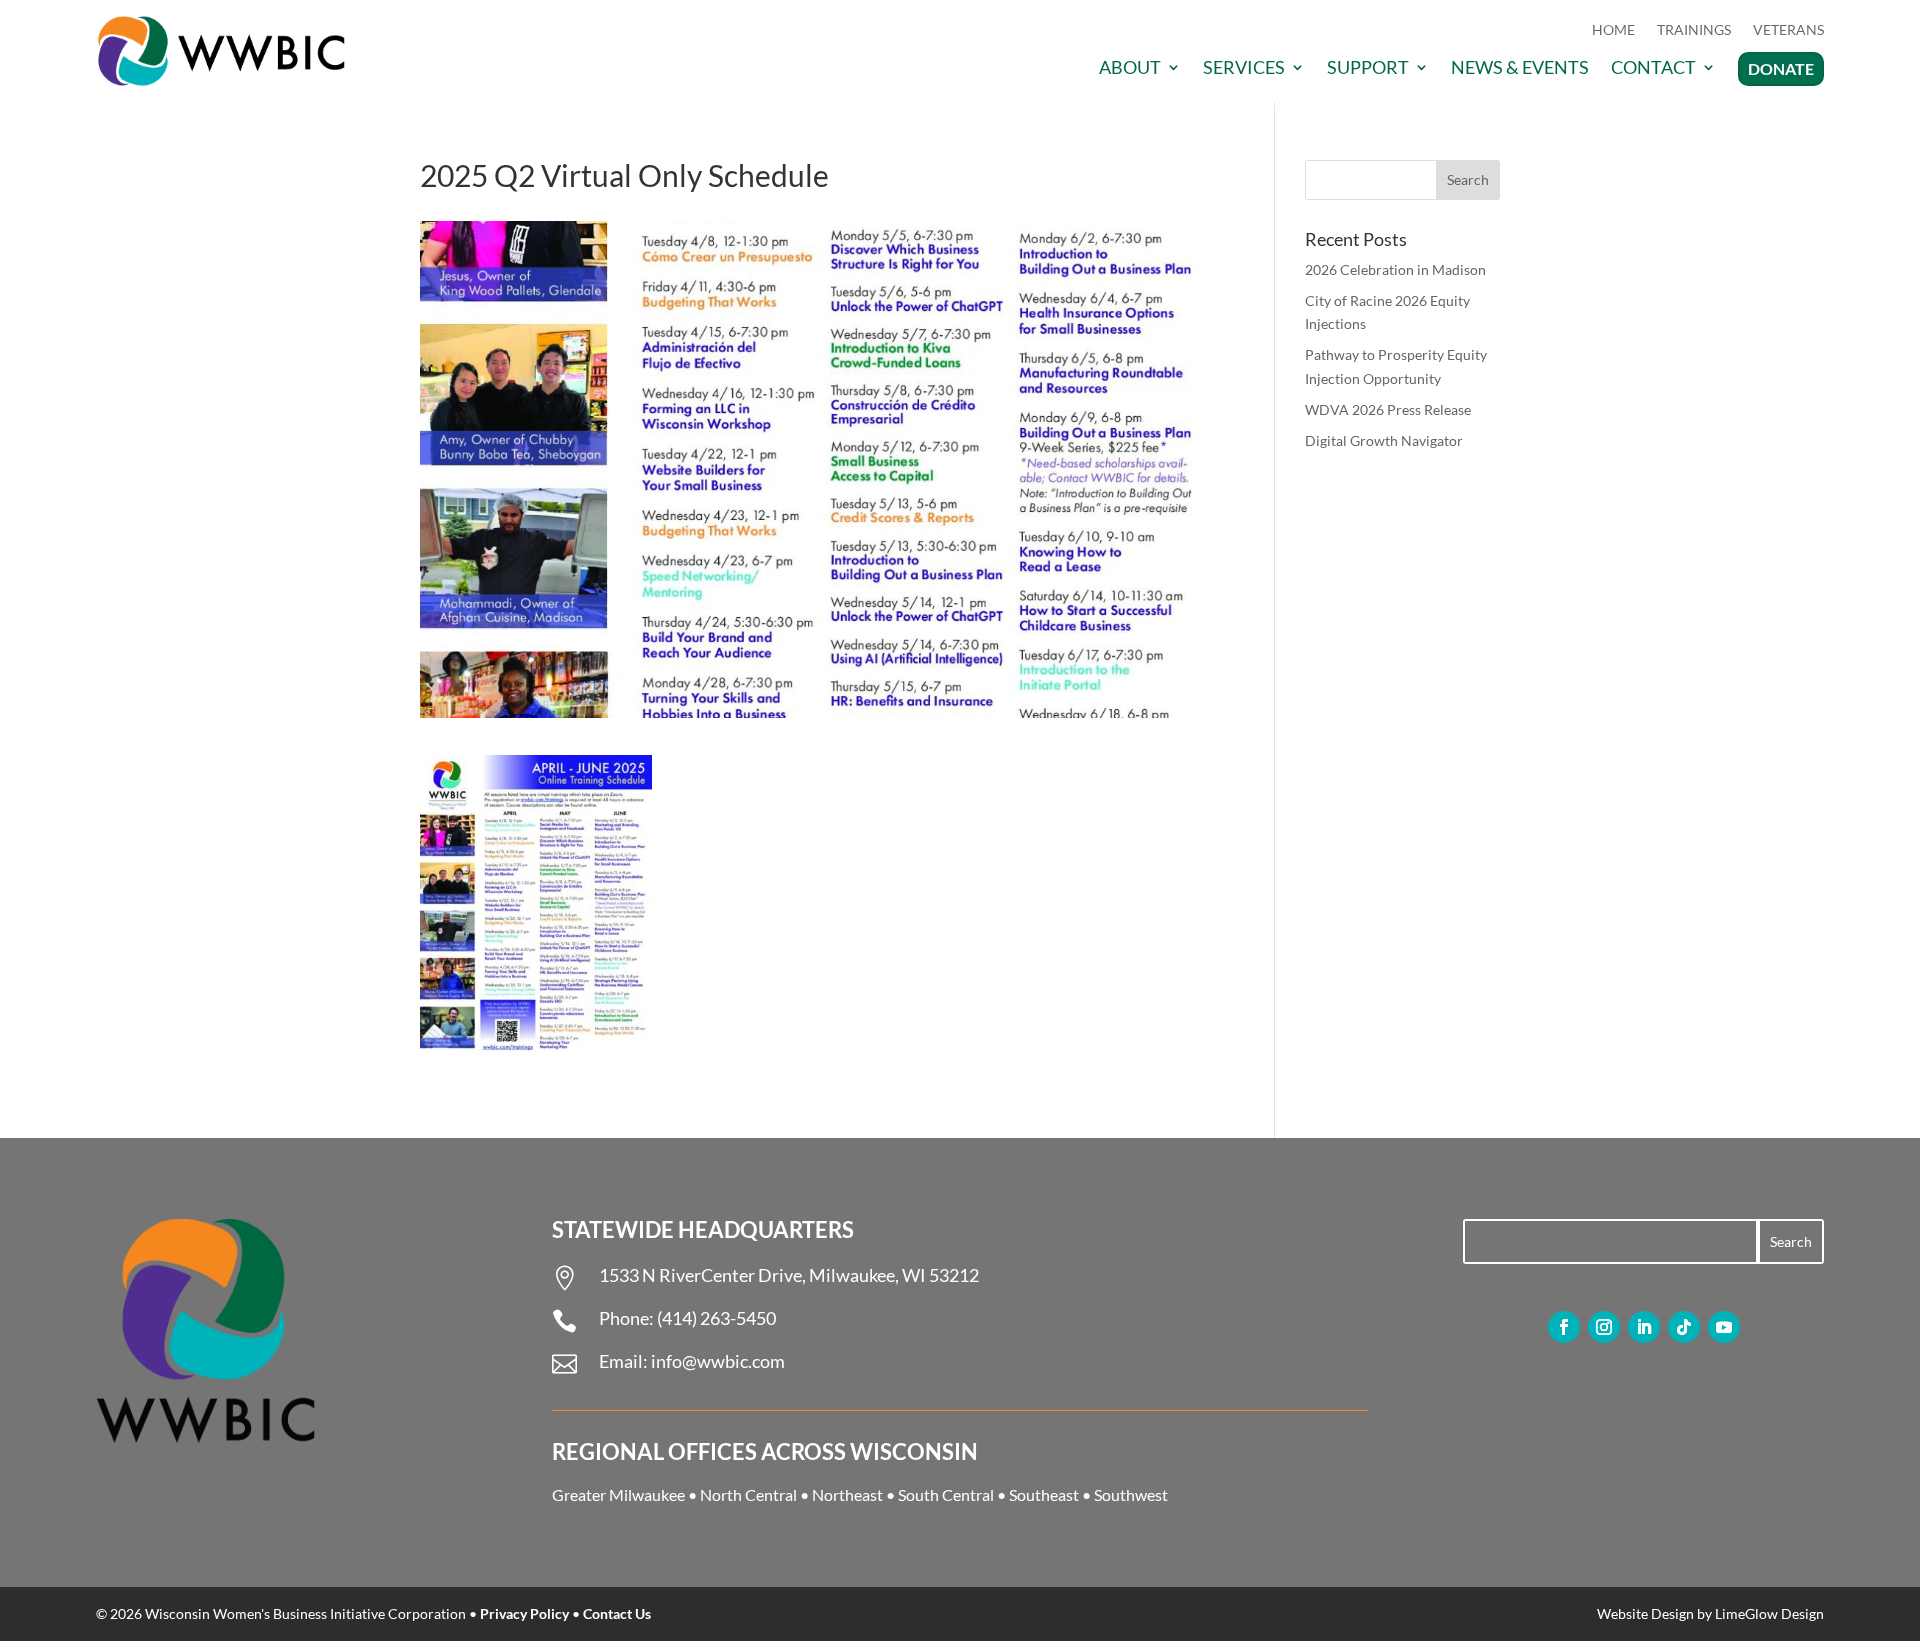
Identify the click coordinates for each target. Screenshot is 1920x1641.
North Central (748, 1494)
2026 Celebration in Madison (1395, 269)
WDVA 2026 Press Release (1388, 409)
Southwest (1131, 1494)
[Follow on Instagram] (1604, 1327)
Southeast (1044, 1494)
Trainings (1694, 30)
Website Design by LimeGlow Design (1710, 1613)
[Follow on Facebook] (1564, 1327)
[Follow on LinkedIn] (1644, 1327)
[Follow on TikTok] (1684, 1327)
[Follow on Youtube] (1724, 1327)
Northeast (847, 1494)
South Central (946, 1494)
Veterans (1788, 30)
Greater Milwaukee (618, 1494)
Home (1613, 30)
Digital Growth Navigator (1384, 440)
